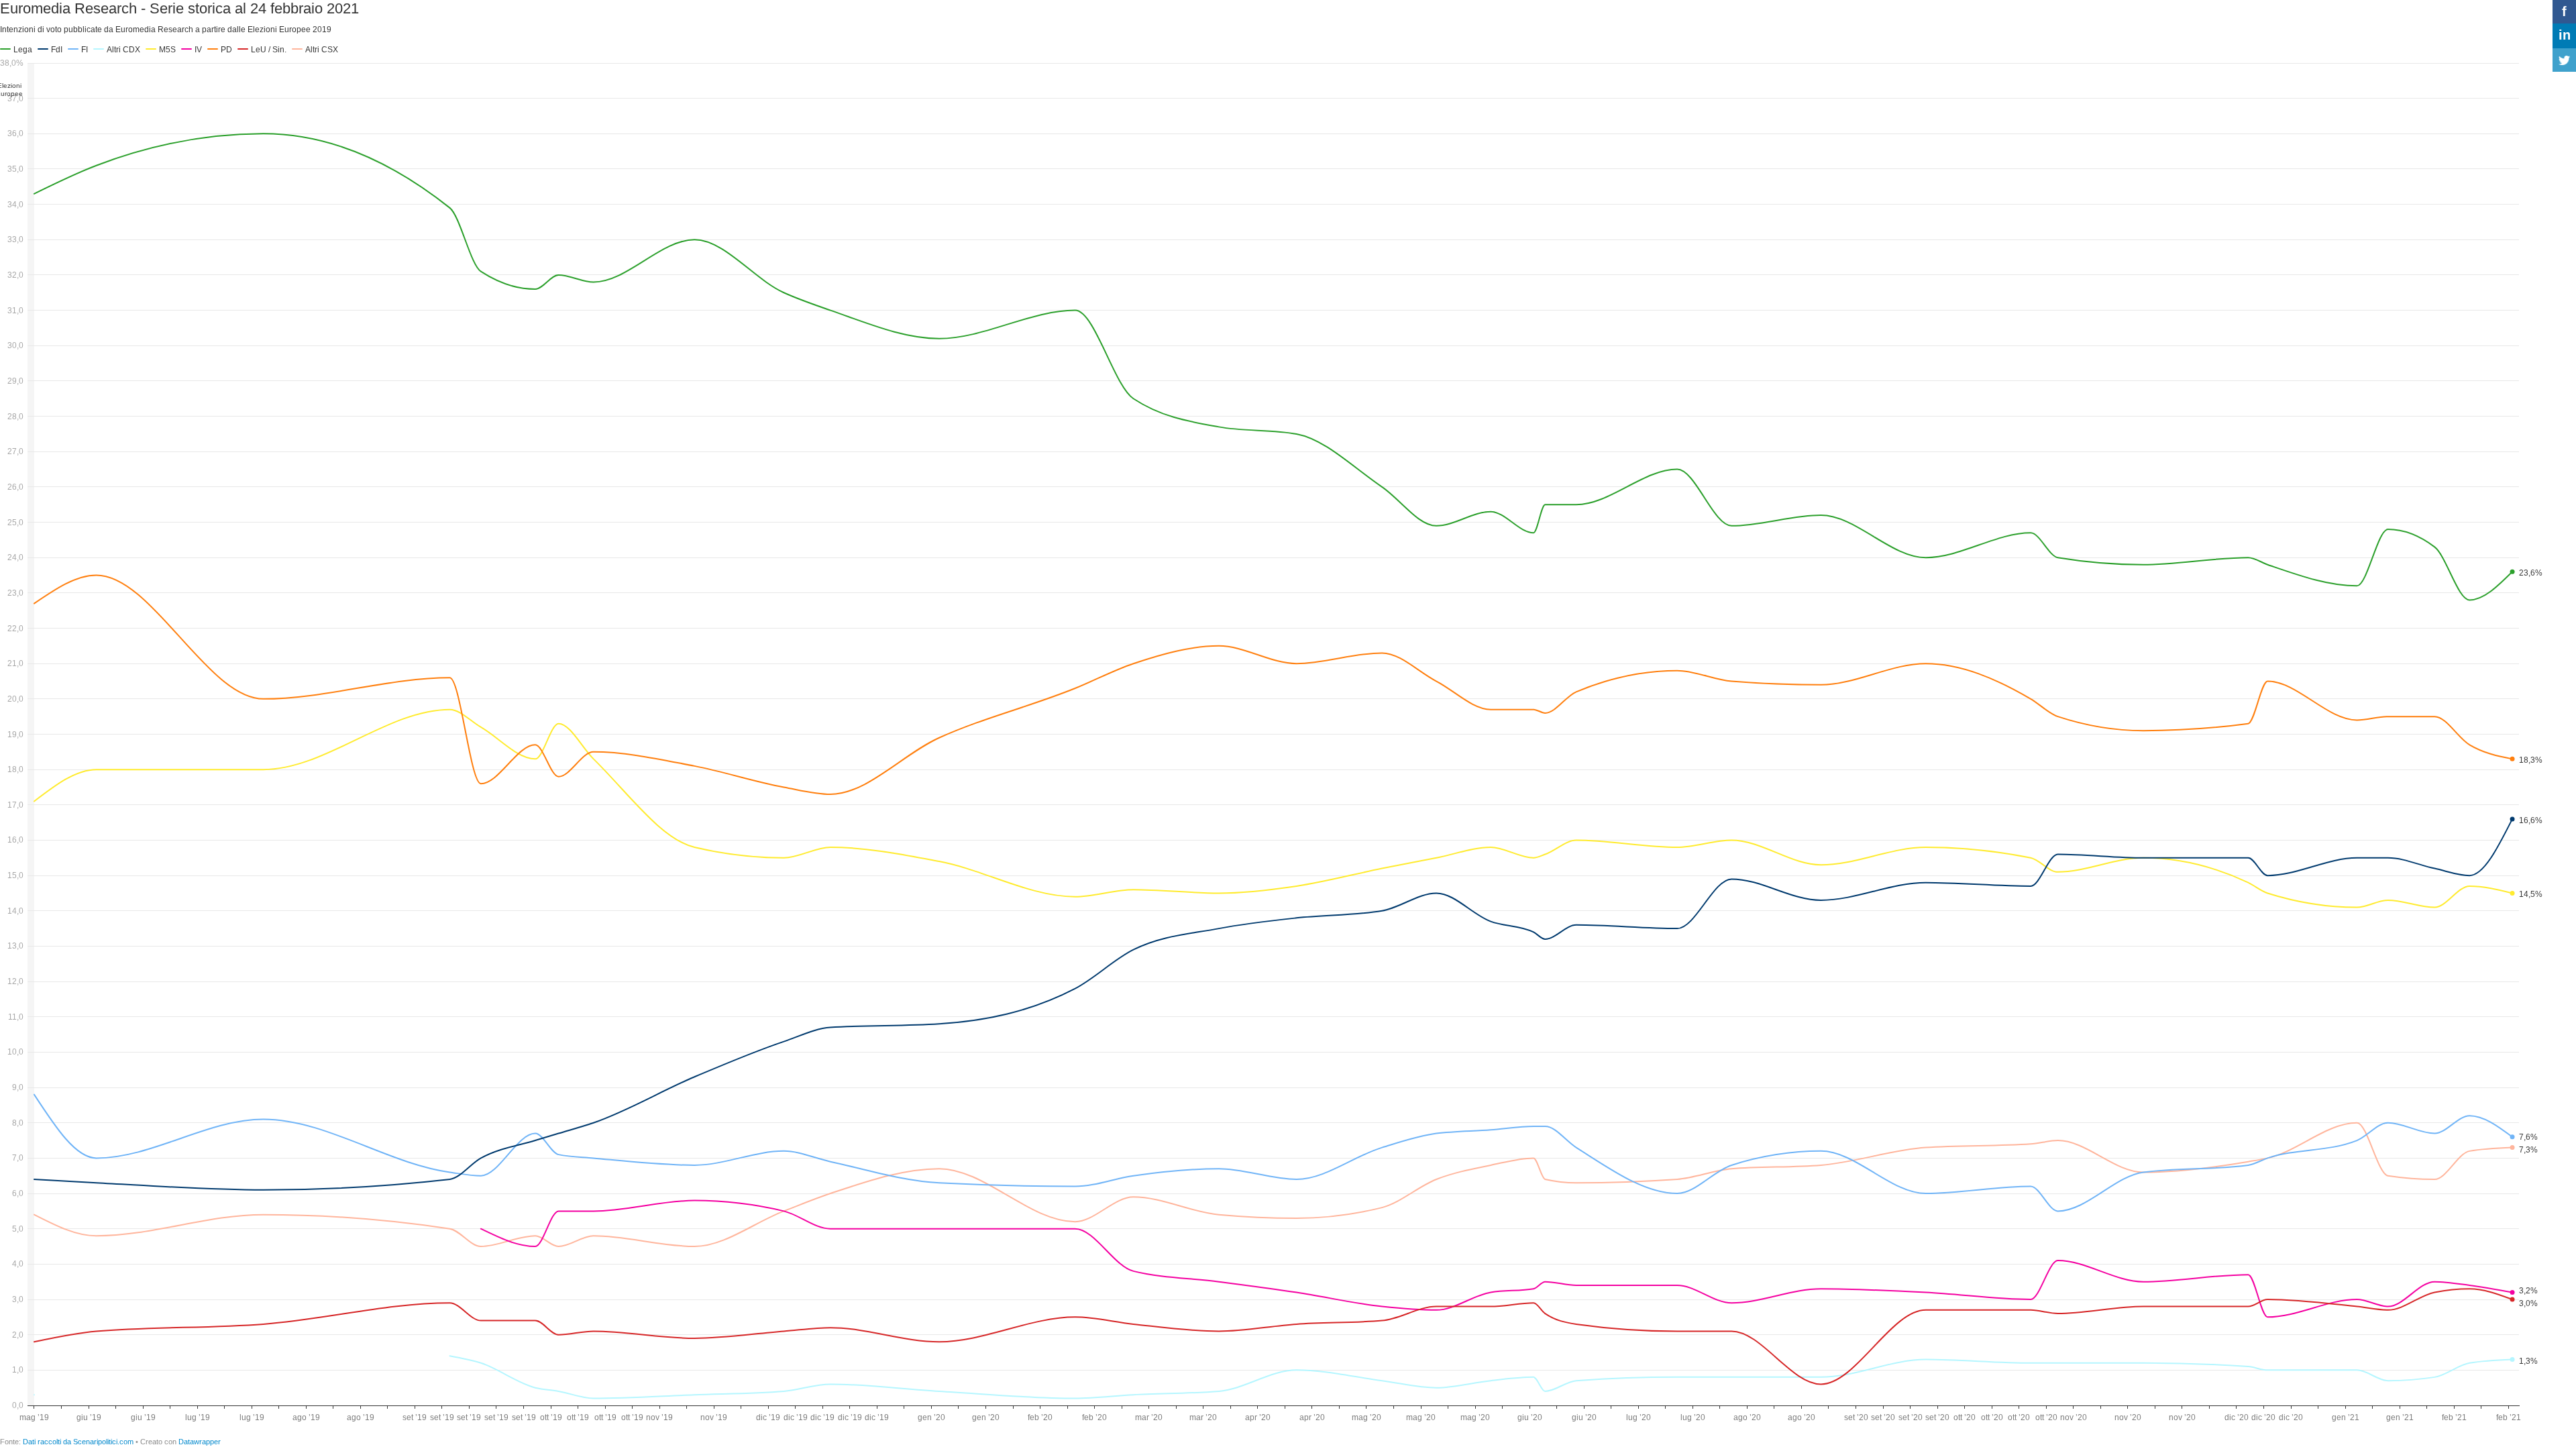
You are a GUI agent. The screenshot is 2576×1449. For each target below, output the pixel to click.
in (2565, 35)
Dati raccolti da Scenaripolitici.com (78, 1442)
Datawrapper (200, 1442)
